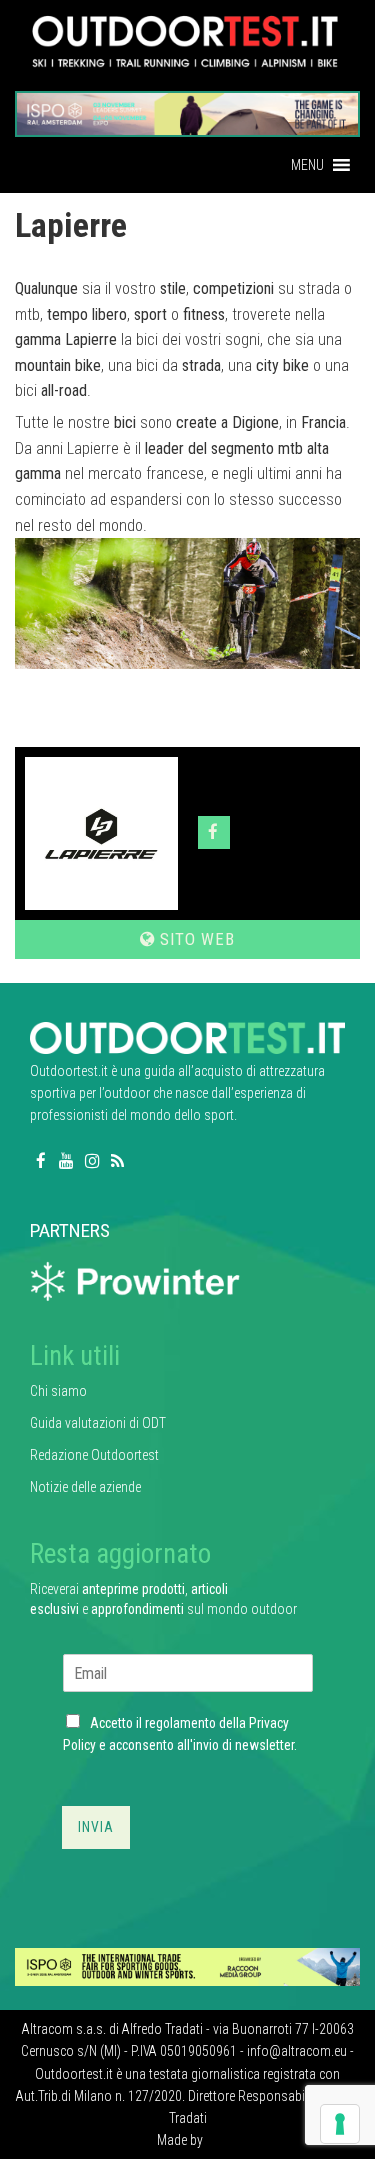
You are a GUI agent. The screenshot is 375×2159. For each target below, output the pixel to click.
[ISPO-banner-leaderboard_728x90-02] (187, 1966)
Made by (181, 2140)
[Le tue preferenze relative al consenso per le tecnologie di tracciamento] (340, 2124)
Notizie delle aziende (85, 1487)
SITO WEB (195, 939)
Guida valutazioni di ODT (98, 1423)
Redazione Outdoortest (94, 1455)
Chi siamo (58, 1391)
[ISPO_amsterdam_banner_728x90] (187, 107)
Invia (96, 1827)
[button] (307, 165)
